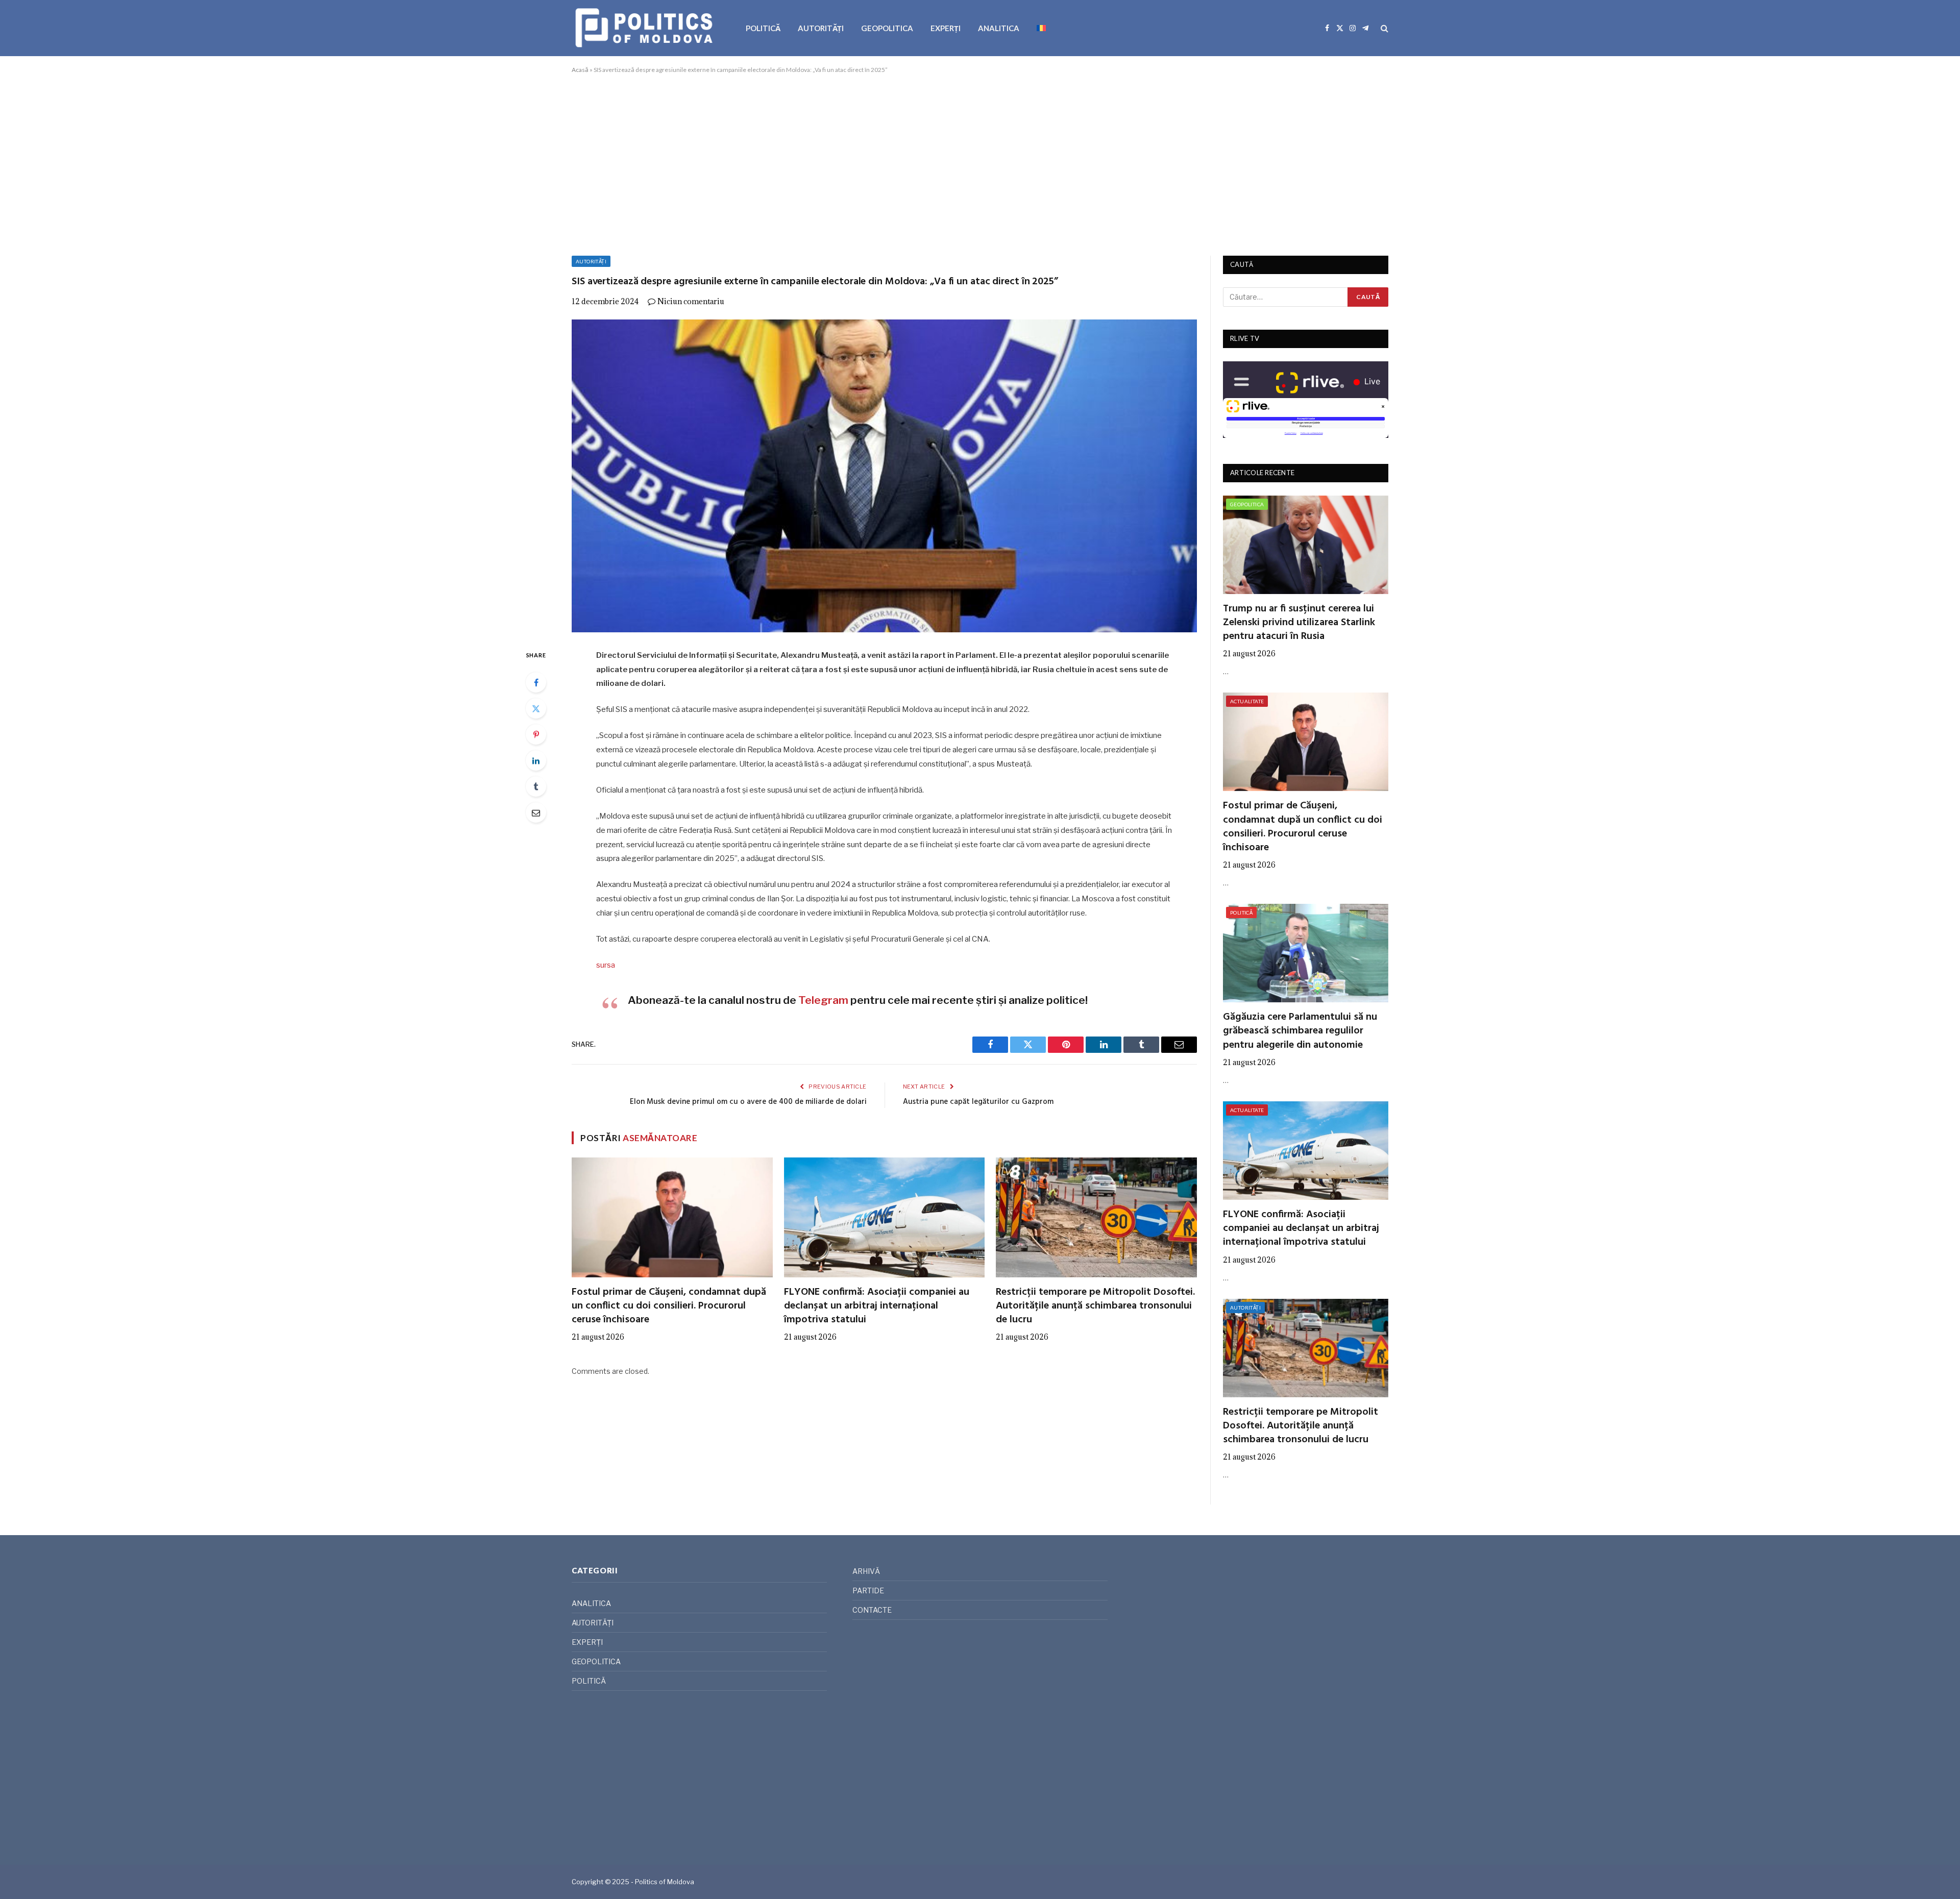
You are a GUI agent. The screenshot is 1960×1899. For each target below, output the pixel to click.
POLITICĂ (763, 28)
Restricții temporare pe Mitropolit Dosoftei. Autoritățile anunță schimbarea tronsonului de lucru (1095, 1306)
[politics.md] (645, 28)
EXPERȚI (946, 28)
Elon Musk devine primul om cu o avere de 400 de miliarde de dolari (748, 1102)
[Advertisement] (980, 163)
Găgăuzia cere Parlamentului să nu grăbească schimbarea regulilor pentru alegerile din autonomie (1300, 1031)
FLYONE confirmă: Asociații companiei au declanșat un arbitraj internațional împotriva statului (877, 1306)
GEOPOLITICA (887, 28)
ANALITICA (999, 28)
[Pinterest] (536, 734)
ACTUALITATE (1247, 701)
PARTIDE (868, 1590)
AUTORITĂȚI (821, 28)
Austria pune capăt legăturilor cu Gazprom (978, 1102)
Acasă (580, 70)
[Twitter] (536, 708)
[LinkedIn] (536, 760)
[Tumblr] (536, 786)
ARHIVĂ (866, 1571)
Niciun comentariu (691, 301)
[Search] (1383, 28)
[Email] (536, 812)
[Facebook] (536, 682)
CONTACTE (872, 1610)
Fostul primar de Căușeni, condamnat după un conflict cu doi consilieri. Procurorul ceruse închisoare (669, 1306)
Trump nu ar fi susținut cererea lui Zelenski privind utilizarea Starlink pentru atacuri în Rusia (1299, 623)
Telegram (823, 1000)
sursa (606, 965)
